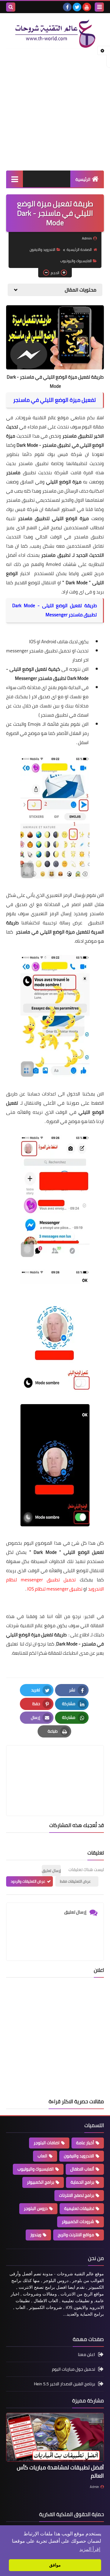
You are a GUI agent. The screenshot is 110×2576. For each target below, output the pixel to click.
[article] (55, 1766)
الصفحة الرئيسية (79, 250)
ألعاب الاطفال (82, 2169)
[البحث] (11, 7)
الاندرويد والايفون (42, 250)
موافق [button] (55, 2565)
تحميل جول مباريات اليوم (73, 2369)
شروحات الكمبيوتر (78, 2222)
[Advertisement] (55, 109)
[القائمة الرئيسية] (15, 179)
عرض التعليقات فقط (75, 1881)
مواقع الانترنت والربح (76, 2235)
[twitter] (77, 7)
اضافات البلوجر (47, 2143)
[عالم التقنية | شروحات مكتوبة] (55, 34)
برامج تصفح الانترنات (77, 2195)
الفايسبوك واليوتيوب (76, 261)
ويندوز (36, 2235)
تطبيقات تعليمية (79, 2208)
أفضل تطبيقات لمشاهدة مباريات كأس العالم (60, 2471)
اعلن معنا (86, 2355)
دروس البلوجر (36, 2208)
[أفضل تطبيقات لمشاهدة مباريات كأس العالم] (55, 2437)
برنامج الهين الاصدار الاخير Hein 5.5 (64, 2384)
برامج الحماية (82, 2182)
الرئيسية (83, 179)
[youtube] (87, 7)
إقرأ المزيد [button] (90, 2549)
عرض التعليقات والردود (28, 1881)
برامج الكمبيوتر (40, 2182)
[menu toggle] (99, 7)
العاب (42, 2156)
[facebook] (67, 7)
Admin (94, 2487)
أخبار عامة (85, 2143)
